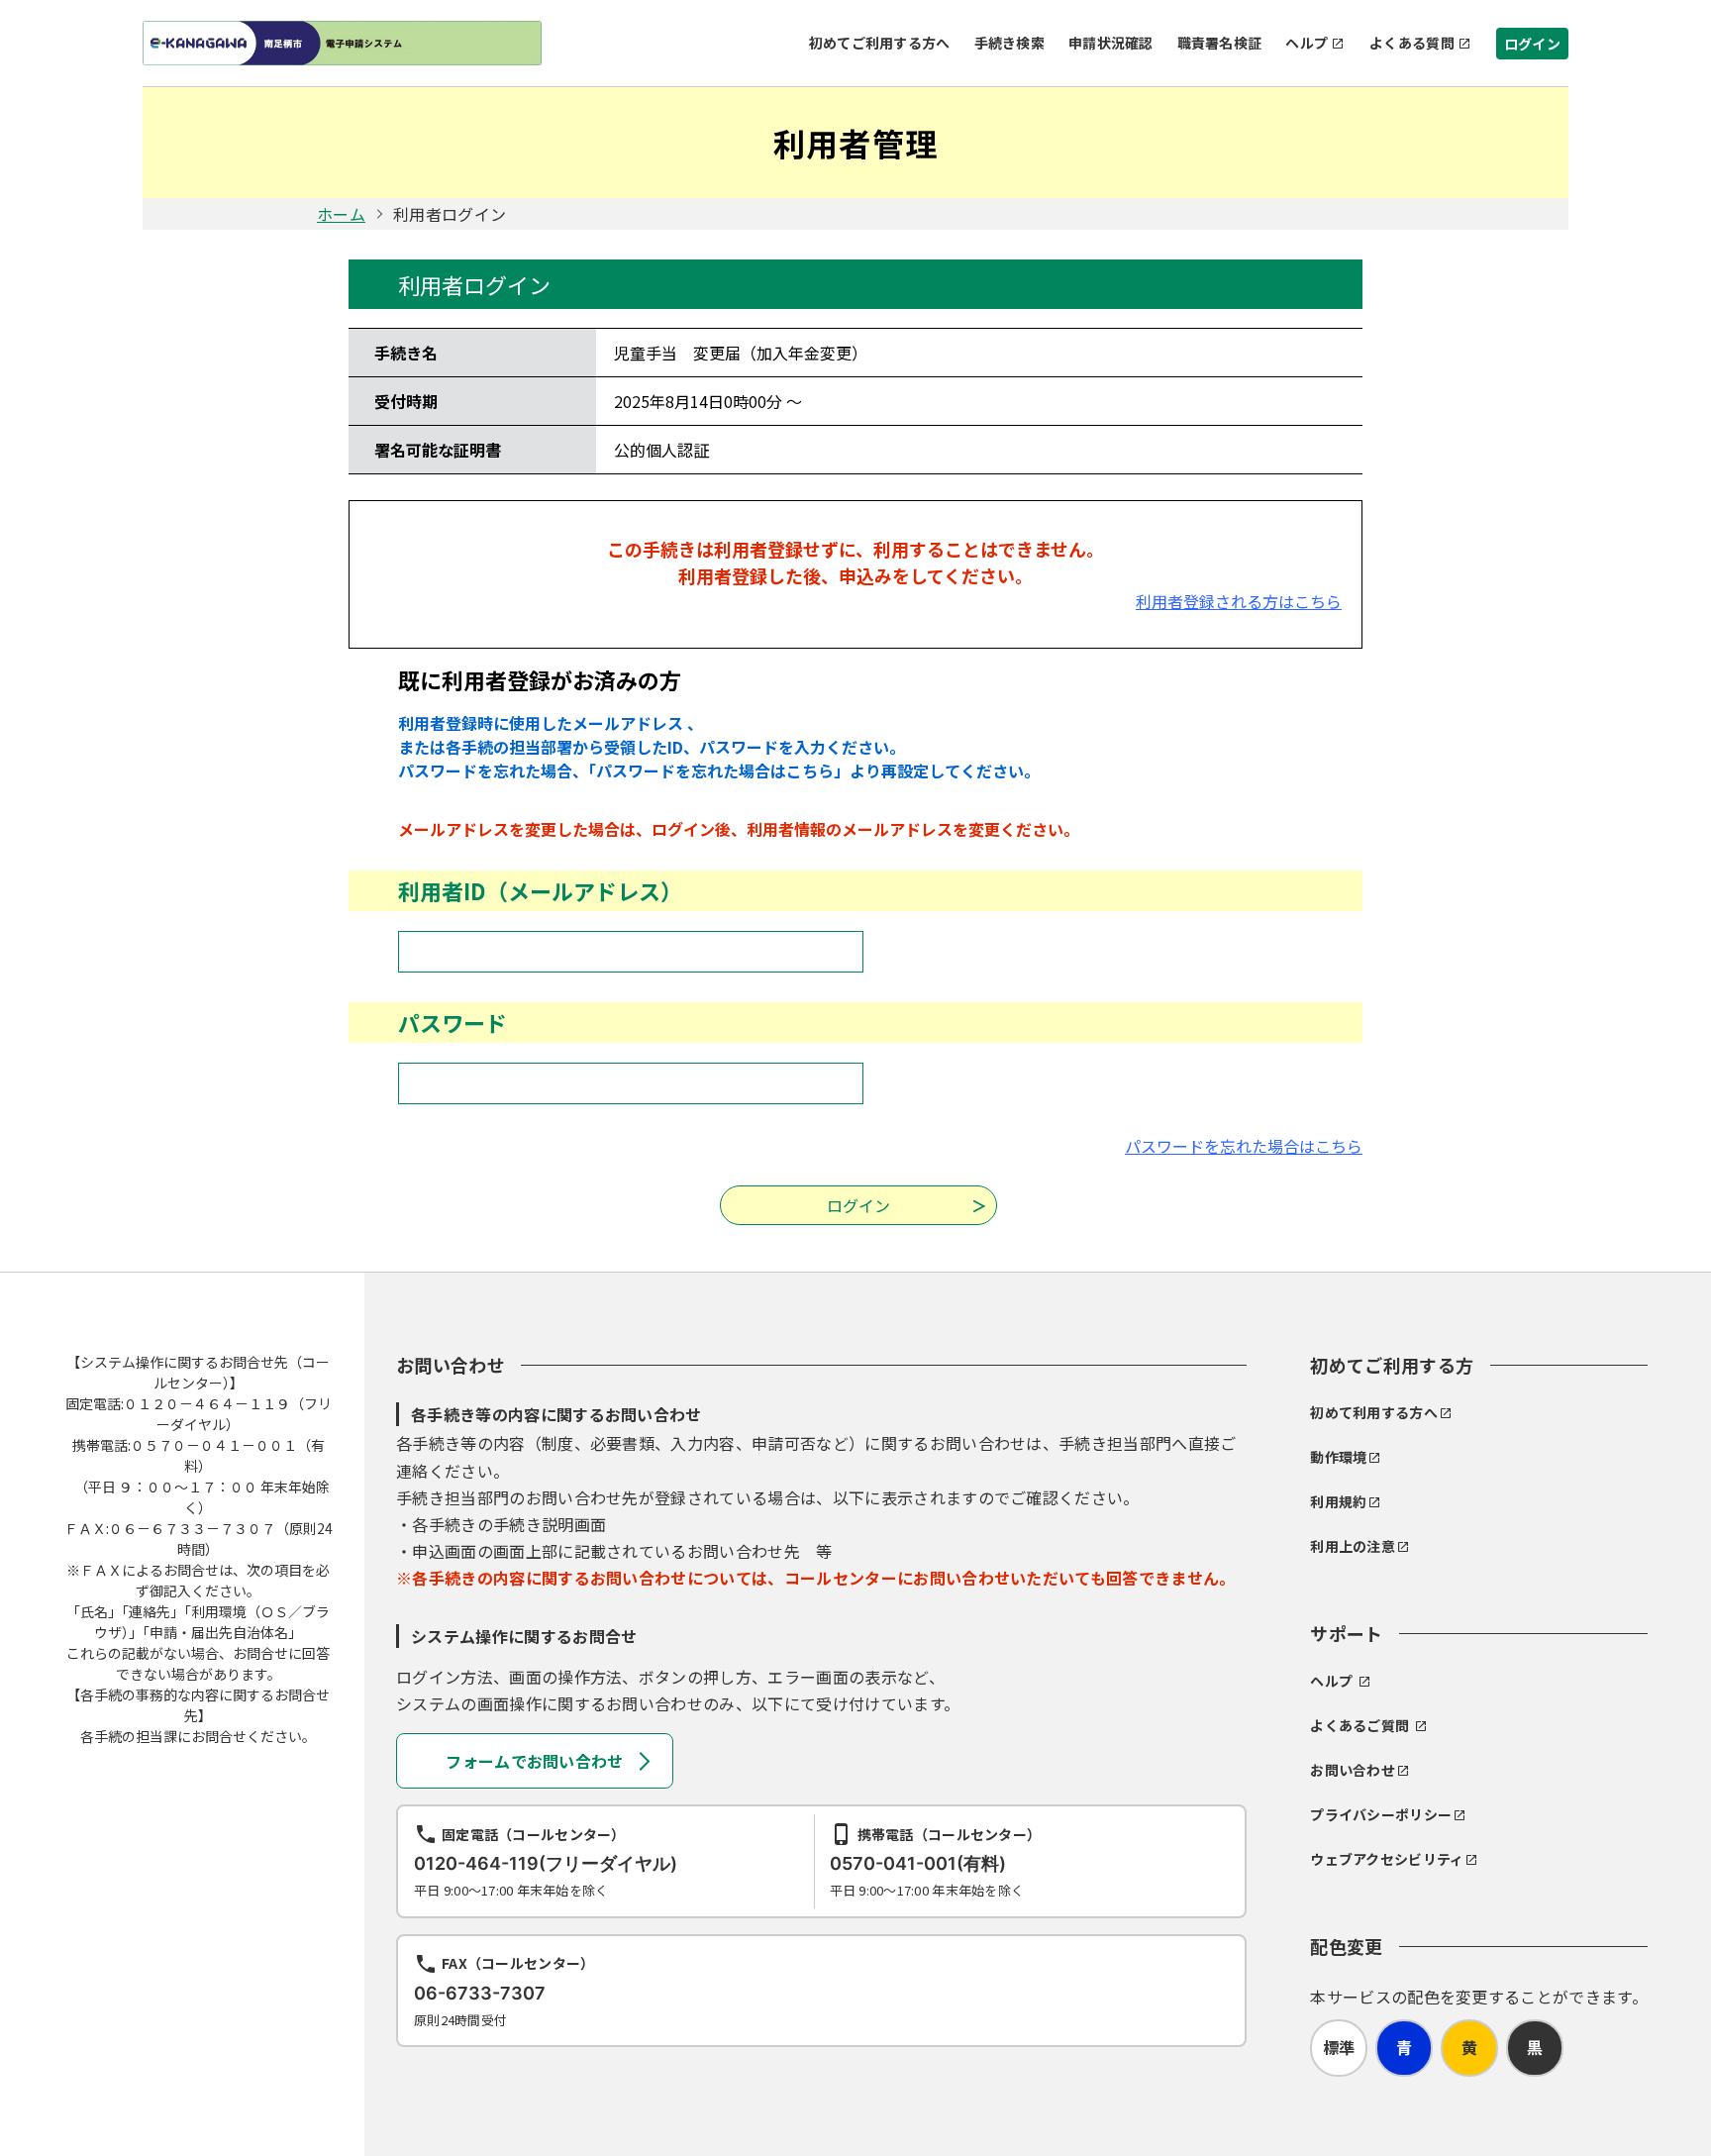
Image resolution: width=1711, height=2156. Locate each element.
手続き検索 (1009, 43)
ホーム (341, 214)
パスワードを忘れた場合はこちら (1244, 1146)
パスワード (453, 1022)
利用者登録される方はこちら (1239, 601)
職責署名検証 (1220, 43)
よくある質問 (1412, 43)
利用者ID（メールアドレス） (540, 890)
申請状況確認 (1111, 43)
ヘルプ (1307, 43)
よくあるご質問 (1359, 1725)
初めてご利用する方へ (880, 43)
